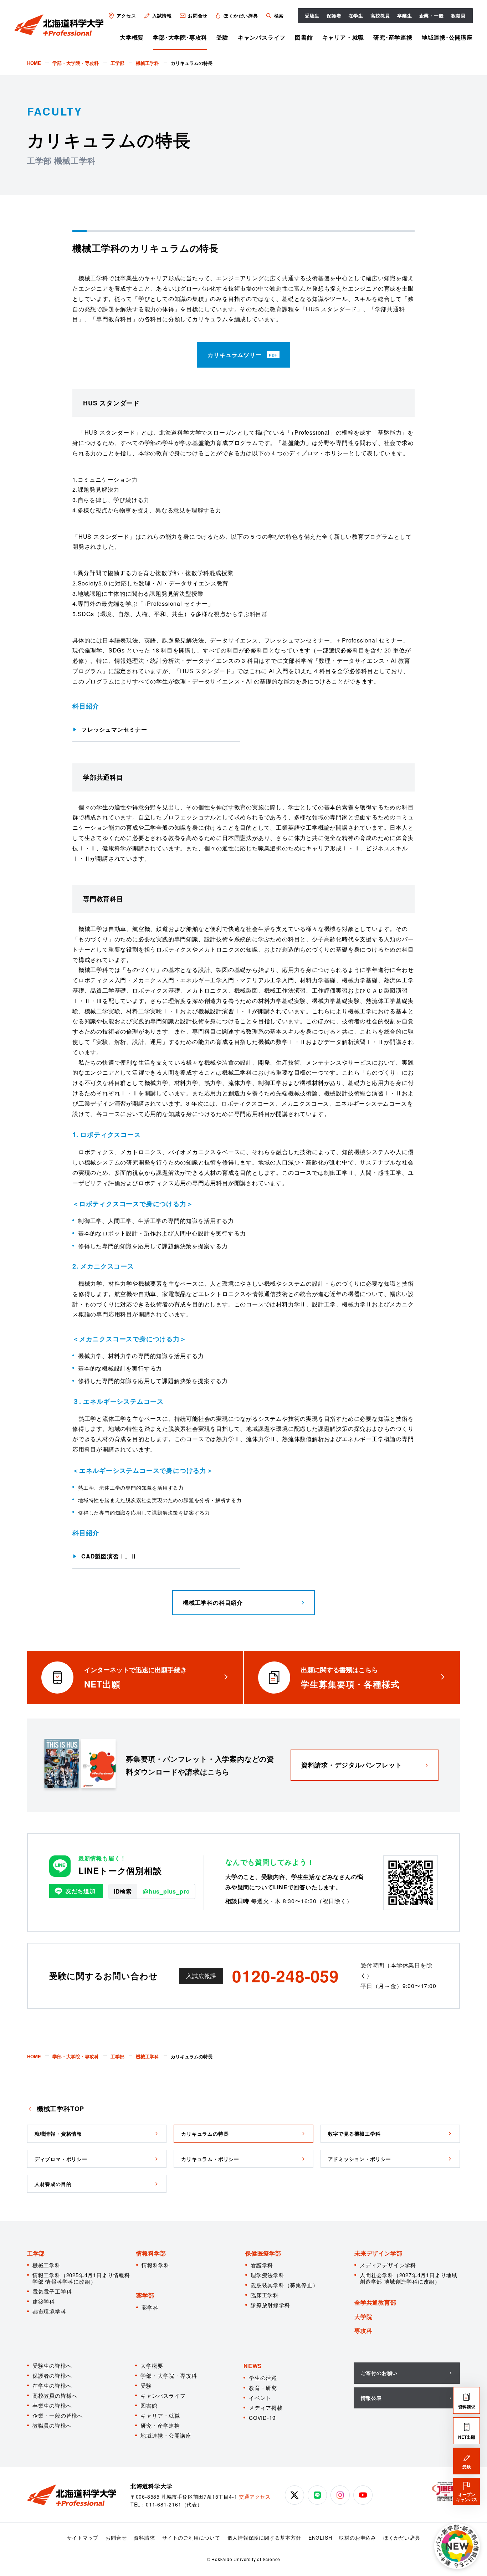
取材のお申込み (358, 2537)
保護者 (334, 16)
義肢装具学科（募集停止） (284, 2285)
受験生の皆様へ (52, 2365)
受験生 (312, 16)
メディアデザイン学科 (388, 2265)
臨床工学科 (265, 2295)
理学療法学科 (268, 2275)
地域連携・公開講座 (166, 2435)
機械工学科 (47, 2265)
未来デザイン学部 (378, 2253)
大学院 (363, 2317)
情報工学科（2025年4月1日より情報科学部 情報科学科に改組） (81, 2278)
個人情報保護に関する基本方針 (264, 2537)
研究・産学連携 (160, 2425)
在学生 (356, 16)
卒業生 (404, 16)
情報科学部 (151, 2253)
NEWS (253, 2366)
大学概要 (132, 37)
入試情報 (162, 16)
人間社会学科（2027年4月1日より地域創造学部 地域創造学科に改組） (409, 2278)
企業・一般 (432, 16)
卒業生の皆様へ (52, 2405)
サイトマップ (83, 2537)
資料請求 (144, 2537)
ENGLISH (320, 2537)
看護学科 (262, 2265)
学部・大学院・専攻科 (169, 2375)
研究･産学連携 (393, 37)
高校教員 (380, 16)
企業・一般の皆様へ (58, 2415)
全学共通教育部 (375, 2302)
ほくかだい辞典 (241, 16)
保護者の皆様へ (52, 2375)
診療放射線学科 (270, 2305)
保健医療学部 (263, 2253)
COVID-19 (262, 2418)
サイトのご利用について (191, 2537)
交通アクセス (255, 2496)
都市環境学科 (49, 2311)
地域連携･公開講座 (447, 37)
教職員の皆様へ (52, 2425)
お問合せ (198, 16)
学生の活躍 (263, 2378)
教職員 (458, 16)
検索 (279, 16)
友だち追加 (81, 1891)
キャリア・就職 (343, 37)
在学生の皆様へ (52, 2385)
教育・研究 (263, 2388)
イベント (260, 2398)
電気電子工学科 (52, 2291)
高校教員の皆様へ (55, 2395)
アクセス (126, 16)
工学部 (36, 2253)
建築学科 (44, 2301)
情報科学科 (156, 2265)
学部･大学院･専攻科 (180, 37)
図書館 (304, 37)
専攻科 (363, 2331)
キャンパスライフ (262, 37)
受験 (222, 37)
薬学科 (150, 2307)
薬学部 (145, 2295)
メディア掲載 (266, 2408)
